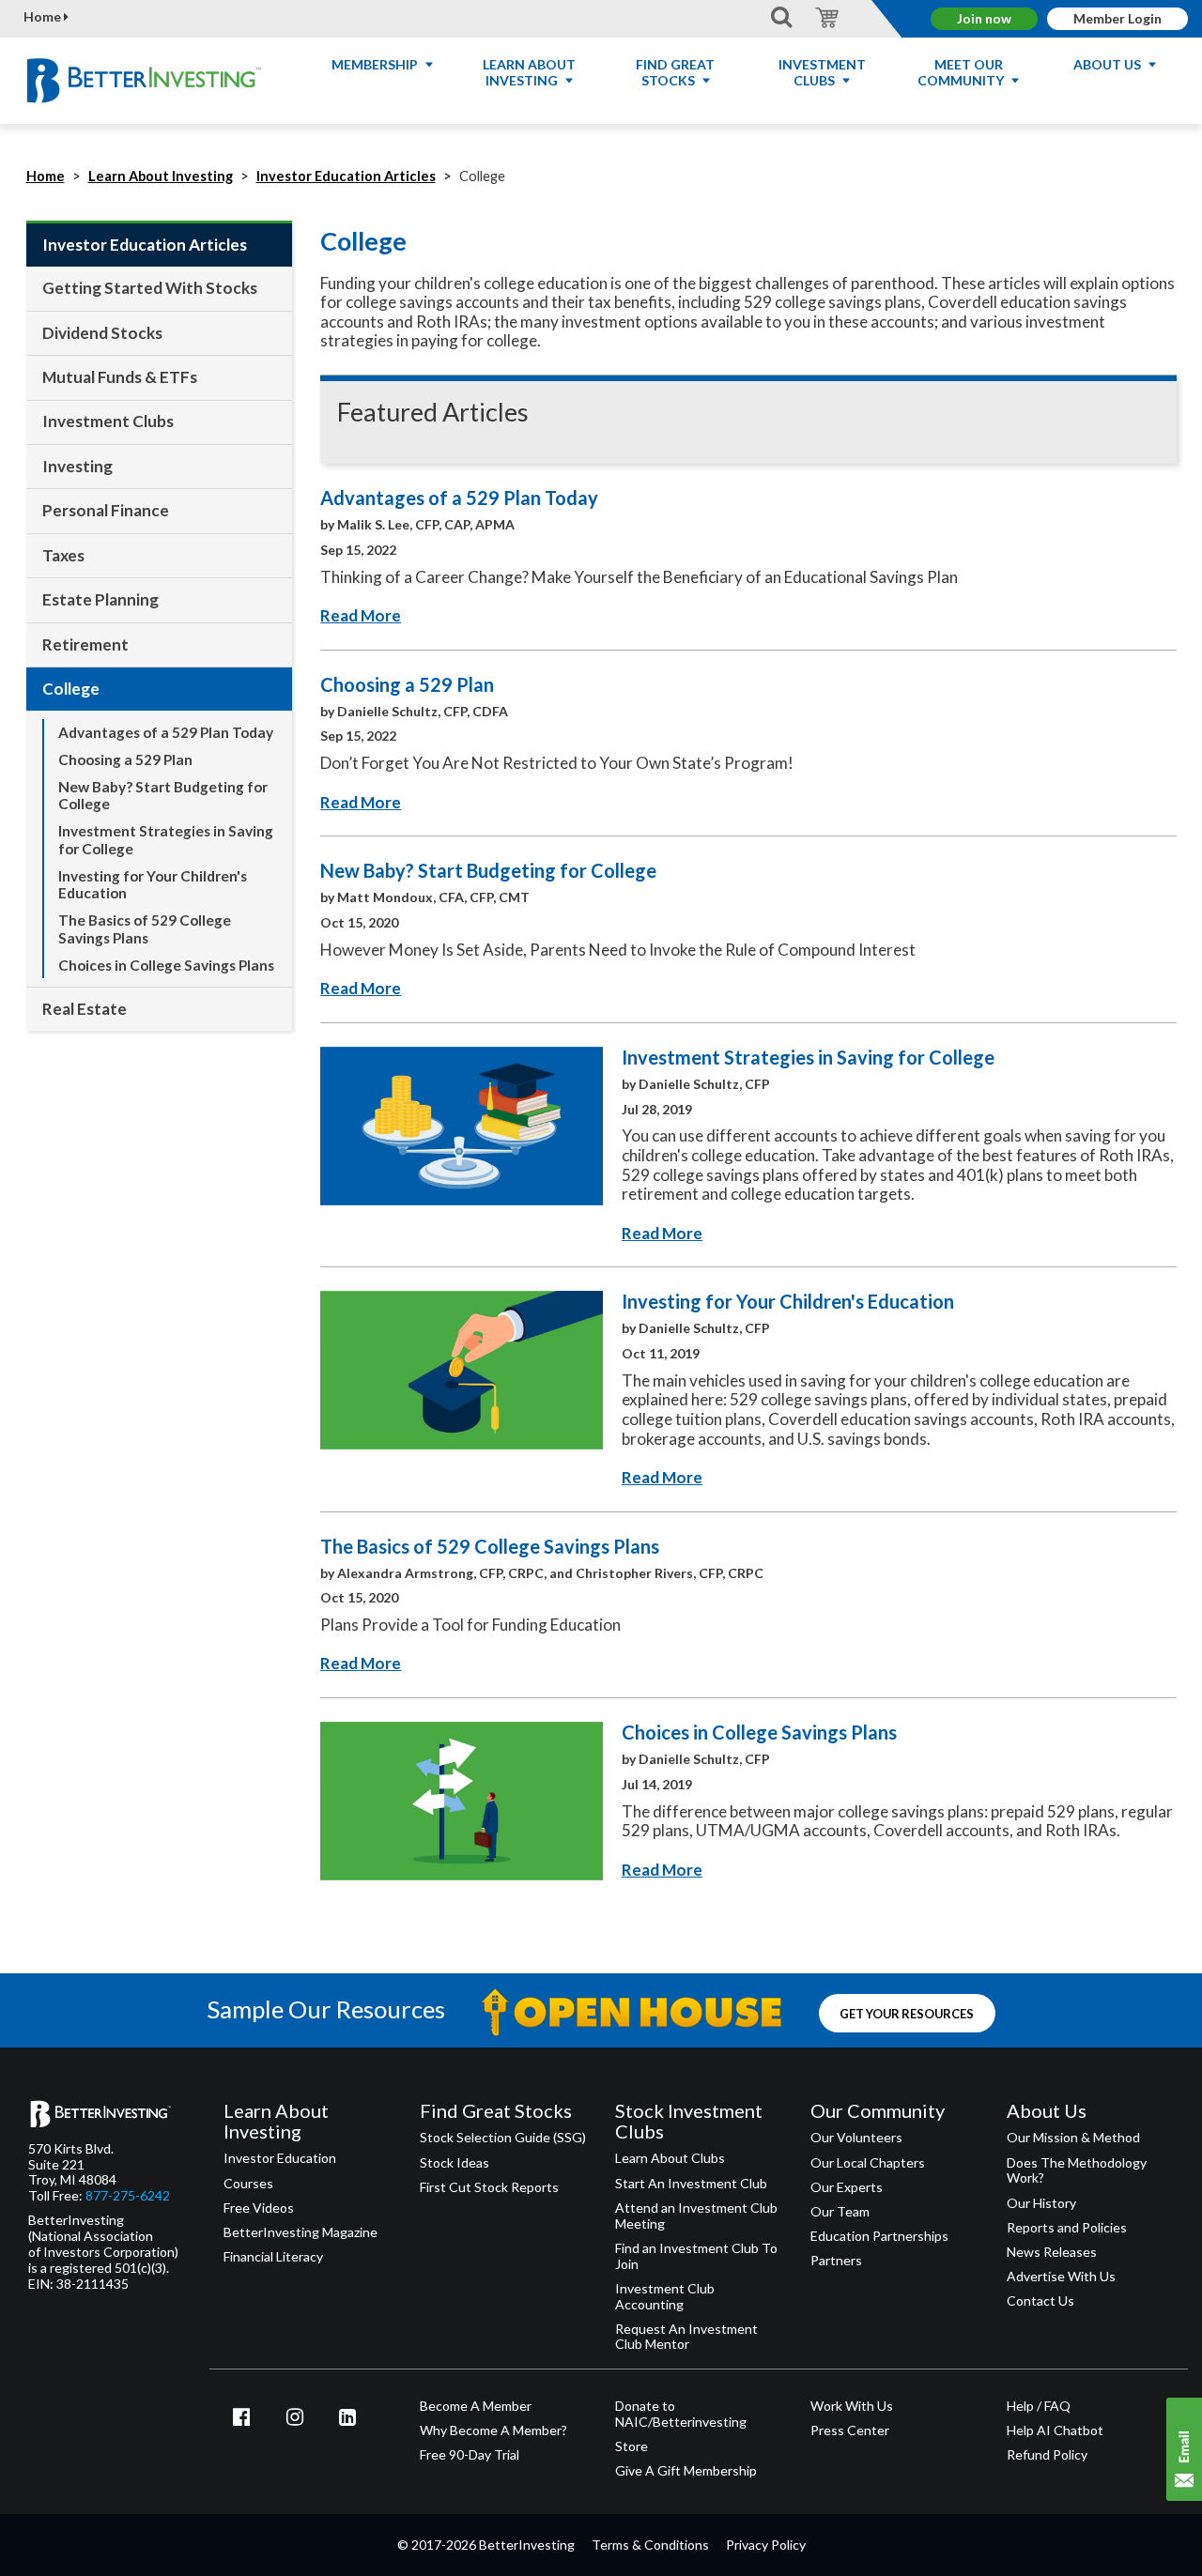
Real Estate (85, 1009)
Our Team (840, 2212)
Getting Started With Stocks (150, 288)
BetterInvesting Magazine (300, 2232)
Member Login (1117, 18)
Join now (984, 18)
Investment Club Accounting (665, 2297)
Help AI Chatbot (1055, 2430)
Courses (248, 2184)
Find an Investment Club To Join (696, 2256)
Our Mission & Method (1073, 2138)
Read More (361, 615)
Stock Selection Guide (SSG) (503, 2138)
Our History (1041, 2203)
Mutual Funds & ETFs (120, 377)
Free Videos (259, 2208)
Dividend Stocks (102, 333)
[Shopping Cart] (824, 16)
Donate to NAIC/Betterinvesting (681, 2414)
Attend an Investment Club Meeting (696, 2216)
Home (44, 17)
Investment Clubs (108, 421)
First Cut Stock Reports (489, 2187)
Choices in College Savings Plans (166, 965)
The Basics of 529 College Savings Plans (145, 929)
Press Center (850, 2430)
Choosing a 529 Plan (125, 759)
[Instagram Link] (295, 2416)
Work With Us (852, 2406)
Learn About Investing (161, 176)
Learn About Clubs (670, 2158)
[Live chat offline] (1184, 2449)
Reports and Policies (1067, 2228)
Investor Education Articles (346, 176)
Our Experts (847, 2187)
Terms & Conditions (650, 2545)
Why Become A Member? (493, 2430)
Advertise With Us (1061, 2277)
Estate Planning (100, 599)
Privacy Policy (766, 2545)
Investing (77, 466)
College (71, 689)
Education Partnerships (879, 2236)
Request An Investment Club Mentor (686, 2337)
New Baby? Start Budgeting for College (163, 796)
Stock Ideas (455, 2163)
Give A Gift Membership (686, 2471)
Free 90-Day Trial (470, 2455)
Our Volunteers (856, 2138)
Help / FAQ (1039, 2406)
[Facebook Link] (241, 2416)
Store (632, 2446)
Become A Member (476, 2406)
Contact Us (1040, 2301)
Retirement (85, 644)
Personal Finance (106, 510)
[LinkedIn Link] (347, 2416)
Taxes (63, 555)
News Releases (1052, 2252)
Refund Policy (1047, 2455)
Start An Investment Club (691, 2184)
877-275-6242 (128, 2196)
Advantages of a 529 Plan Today (166, 732)
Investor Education (280, 2158)
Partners (836, 2261)
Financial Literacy (273, 2257)
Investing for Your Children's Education (153, 885)
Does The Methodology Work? (1077, 2171)
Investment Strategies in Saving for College (166, 840)
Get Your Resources (907, 2014)
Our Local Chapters (868, 2163)
